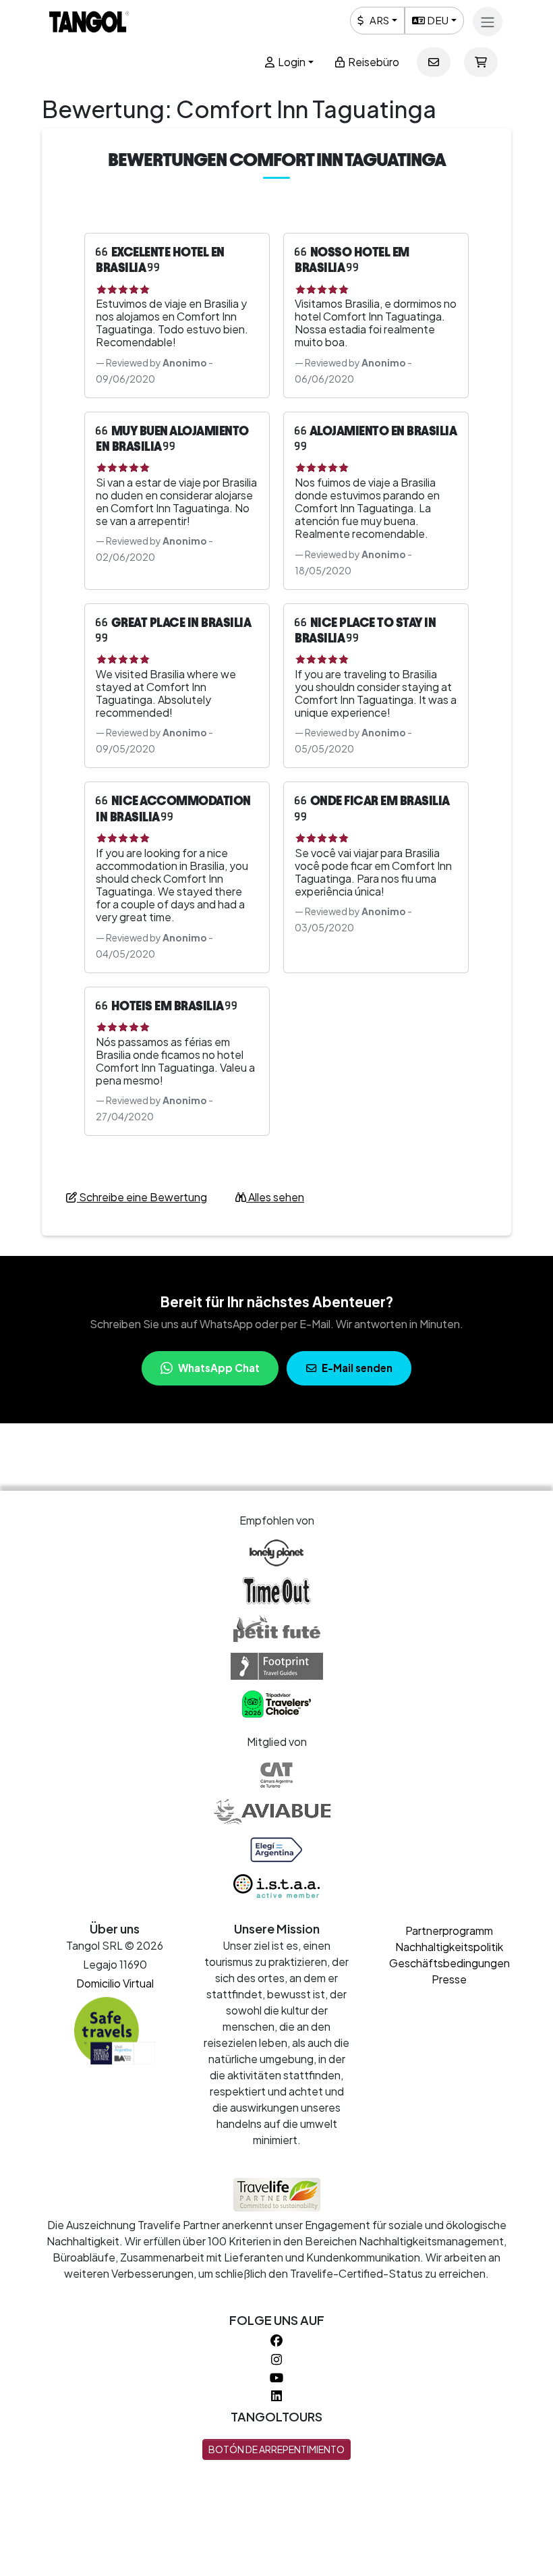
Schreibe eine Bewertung (142, 1197)
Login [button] (291, 62)
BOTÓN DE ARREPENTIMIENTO (276, 2449)
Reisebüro (373, 62)
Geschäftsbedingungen (449, 1963)
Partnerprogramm (449, 1930)
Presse (449, 1979)
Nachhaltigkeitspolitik (449, 1947)
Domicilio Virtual (115, 1983)
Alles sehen (275, 1197)
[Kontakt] (434, 62)
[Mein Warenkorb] (481, 62)
